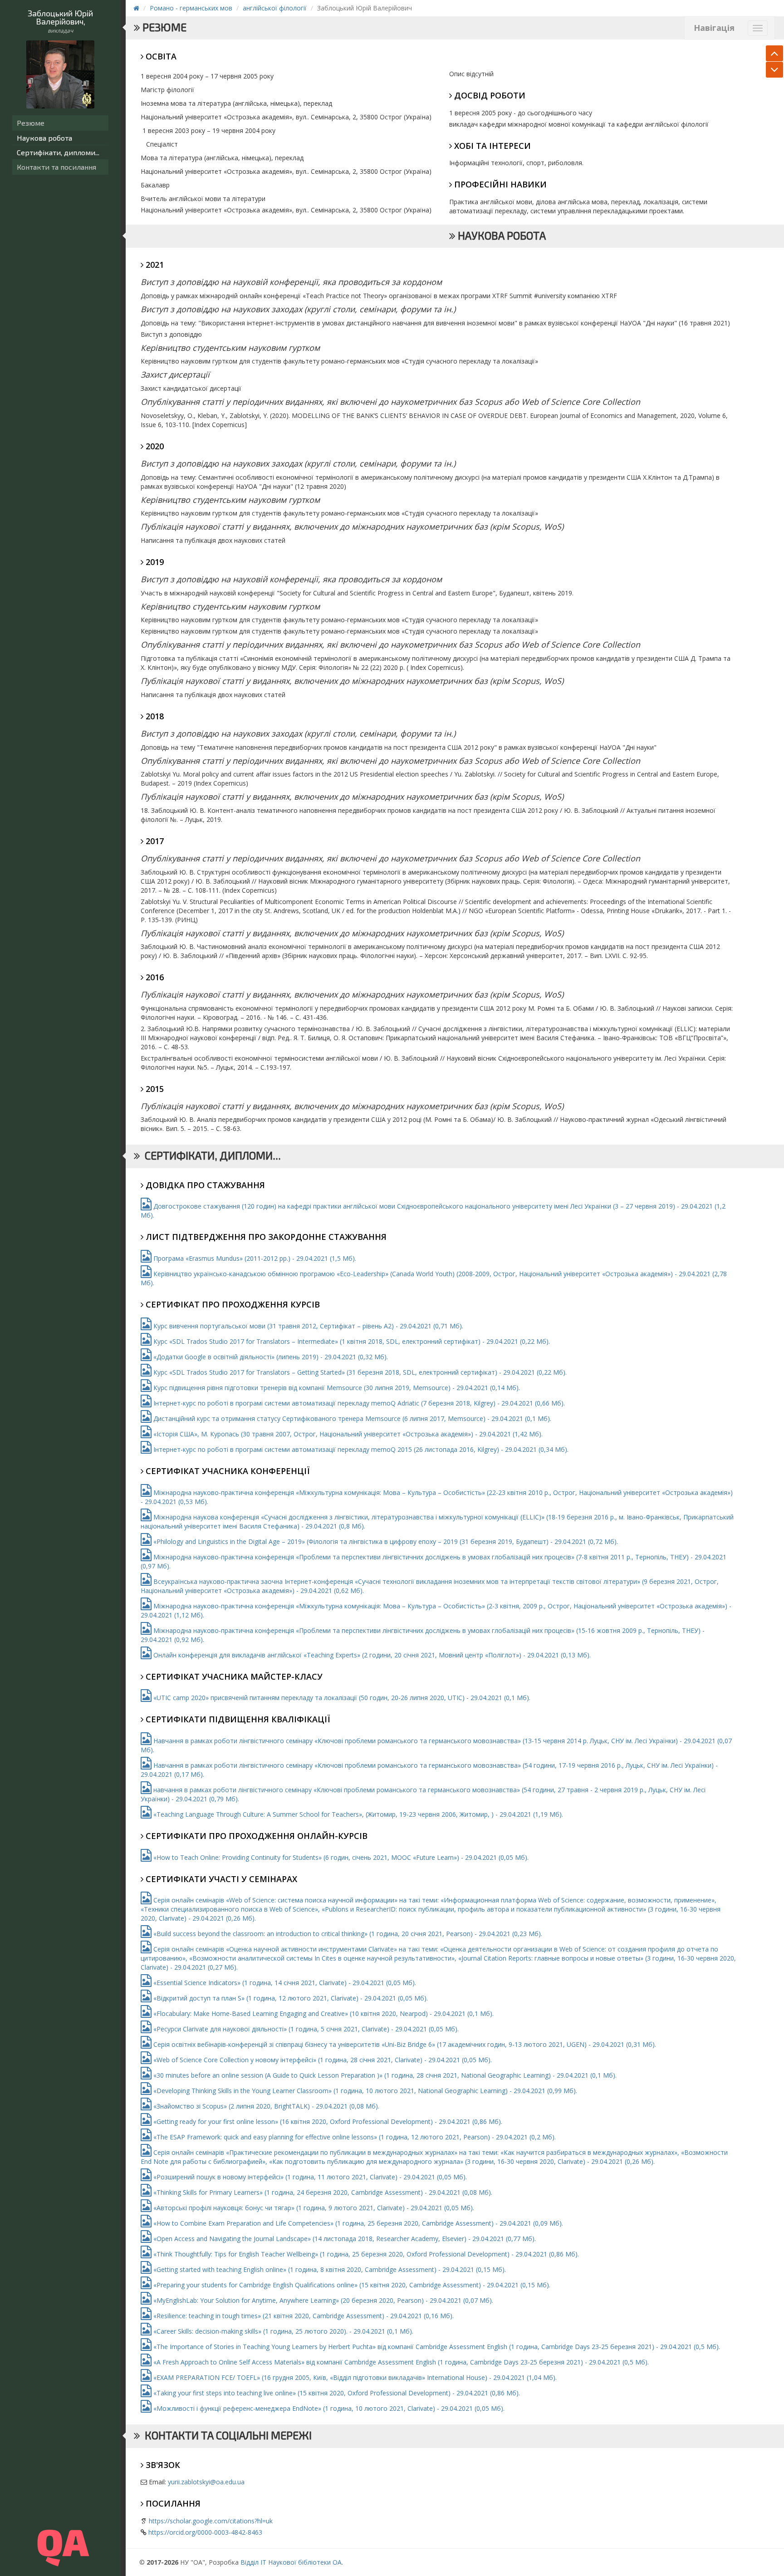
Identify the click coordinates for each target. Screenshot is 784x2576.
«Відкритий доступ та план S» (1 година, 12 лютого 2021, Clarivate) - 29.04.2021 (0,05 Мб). (290, 1998)
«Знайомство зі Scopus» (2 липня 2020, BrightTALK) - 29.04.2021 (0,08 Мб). (265, 2106)
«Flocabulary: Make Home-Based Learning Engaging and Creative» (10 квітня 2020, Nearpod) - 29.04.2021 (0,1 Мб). (323, 2013)
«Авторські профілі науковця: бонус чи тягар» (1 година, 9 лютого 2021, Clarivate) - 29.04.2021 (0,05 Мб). (313, 2208)
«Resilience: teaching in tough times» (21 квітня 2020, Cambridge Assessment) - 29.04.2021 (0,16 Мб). (303, 2316)
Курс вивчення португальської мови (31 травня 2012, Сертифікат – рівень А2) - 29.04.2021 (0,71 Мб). (307, 1326)
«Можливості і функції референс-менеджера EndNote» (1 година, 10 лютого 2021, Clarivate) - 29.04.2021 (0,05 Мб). (328, 2408)
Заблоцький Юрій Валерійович (60, 17)
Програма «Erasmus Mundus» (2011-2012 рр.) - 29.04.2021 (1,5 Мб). (254, 1258)
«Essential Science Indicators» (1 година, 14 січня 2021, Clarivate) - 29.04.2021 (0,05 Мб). (284, 1983)
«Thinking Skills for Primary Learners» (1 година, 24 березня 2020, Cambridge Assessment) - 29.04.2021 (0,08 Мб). (322, 2192)
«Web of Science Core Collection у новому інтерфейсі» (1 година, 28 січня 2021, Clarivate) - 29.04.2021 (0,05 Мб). (322, 2060)
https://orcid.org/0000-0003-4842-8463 (205, 2532)
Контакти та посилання (56, 167)
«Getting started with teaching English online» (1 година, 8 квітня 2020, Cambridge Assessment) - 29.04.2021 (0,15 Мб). (329, 2269)
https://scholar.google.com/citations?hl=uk (211, 2521)
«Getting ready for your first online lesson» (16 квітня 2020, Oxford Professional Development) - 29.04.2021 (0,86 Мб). (327, 2121)
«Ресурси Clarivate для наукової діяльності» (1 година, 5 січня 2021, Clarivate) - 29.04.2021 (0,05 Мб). (305, 2029)
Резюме (31, 123)
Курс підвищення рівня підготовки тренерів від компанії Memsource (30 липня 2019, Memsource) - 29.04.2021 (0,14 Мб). (336, 1388)
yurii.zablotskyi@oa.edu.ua (206, 2482)
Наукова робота (44, 138)
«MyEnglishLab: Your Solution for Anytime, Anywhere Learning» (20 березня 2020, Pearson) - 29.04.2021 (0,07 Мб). (322, 2300)
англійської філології (275, 8)
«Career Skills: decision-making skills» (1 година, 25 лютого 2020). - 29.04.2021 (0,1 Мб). (282, 2331)
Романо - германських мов (191, 8)
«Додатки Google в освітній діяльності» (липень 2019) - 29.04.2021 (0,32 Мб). (270, 1357)
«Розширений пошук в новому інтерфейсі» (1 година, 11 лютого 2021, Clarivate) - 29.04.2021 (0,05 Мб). (309, 2177)
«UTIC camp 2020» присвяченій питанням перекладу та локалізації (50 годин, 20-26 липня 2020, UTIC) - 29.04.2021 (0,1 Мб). (341, 1698)
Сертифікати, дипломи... (58, 152)
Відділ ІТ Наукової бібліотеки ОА (291, 2562)
